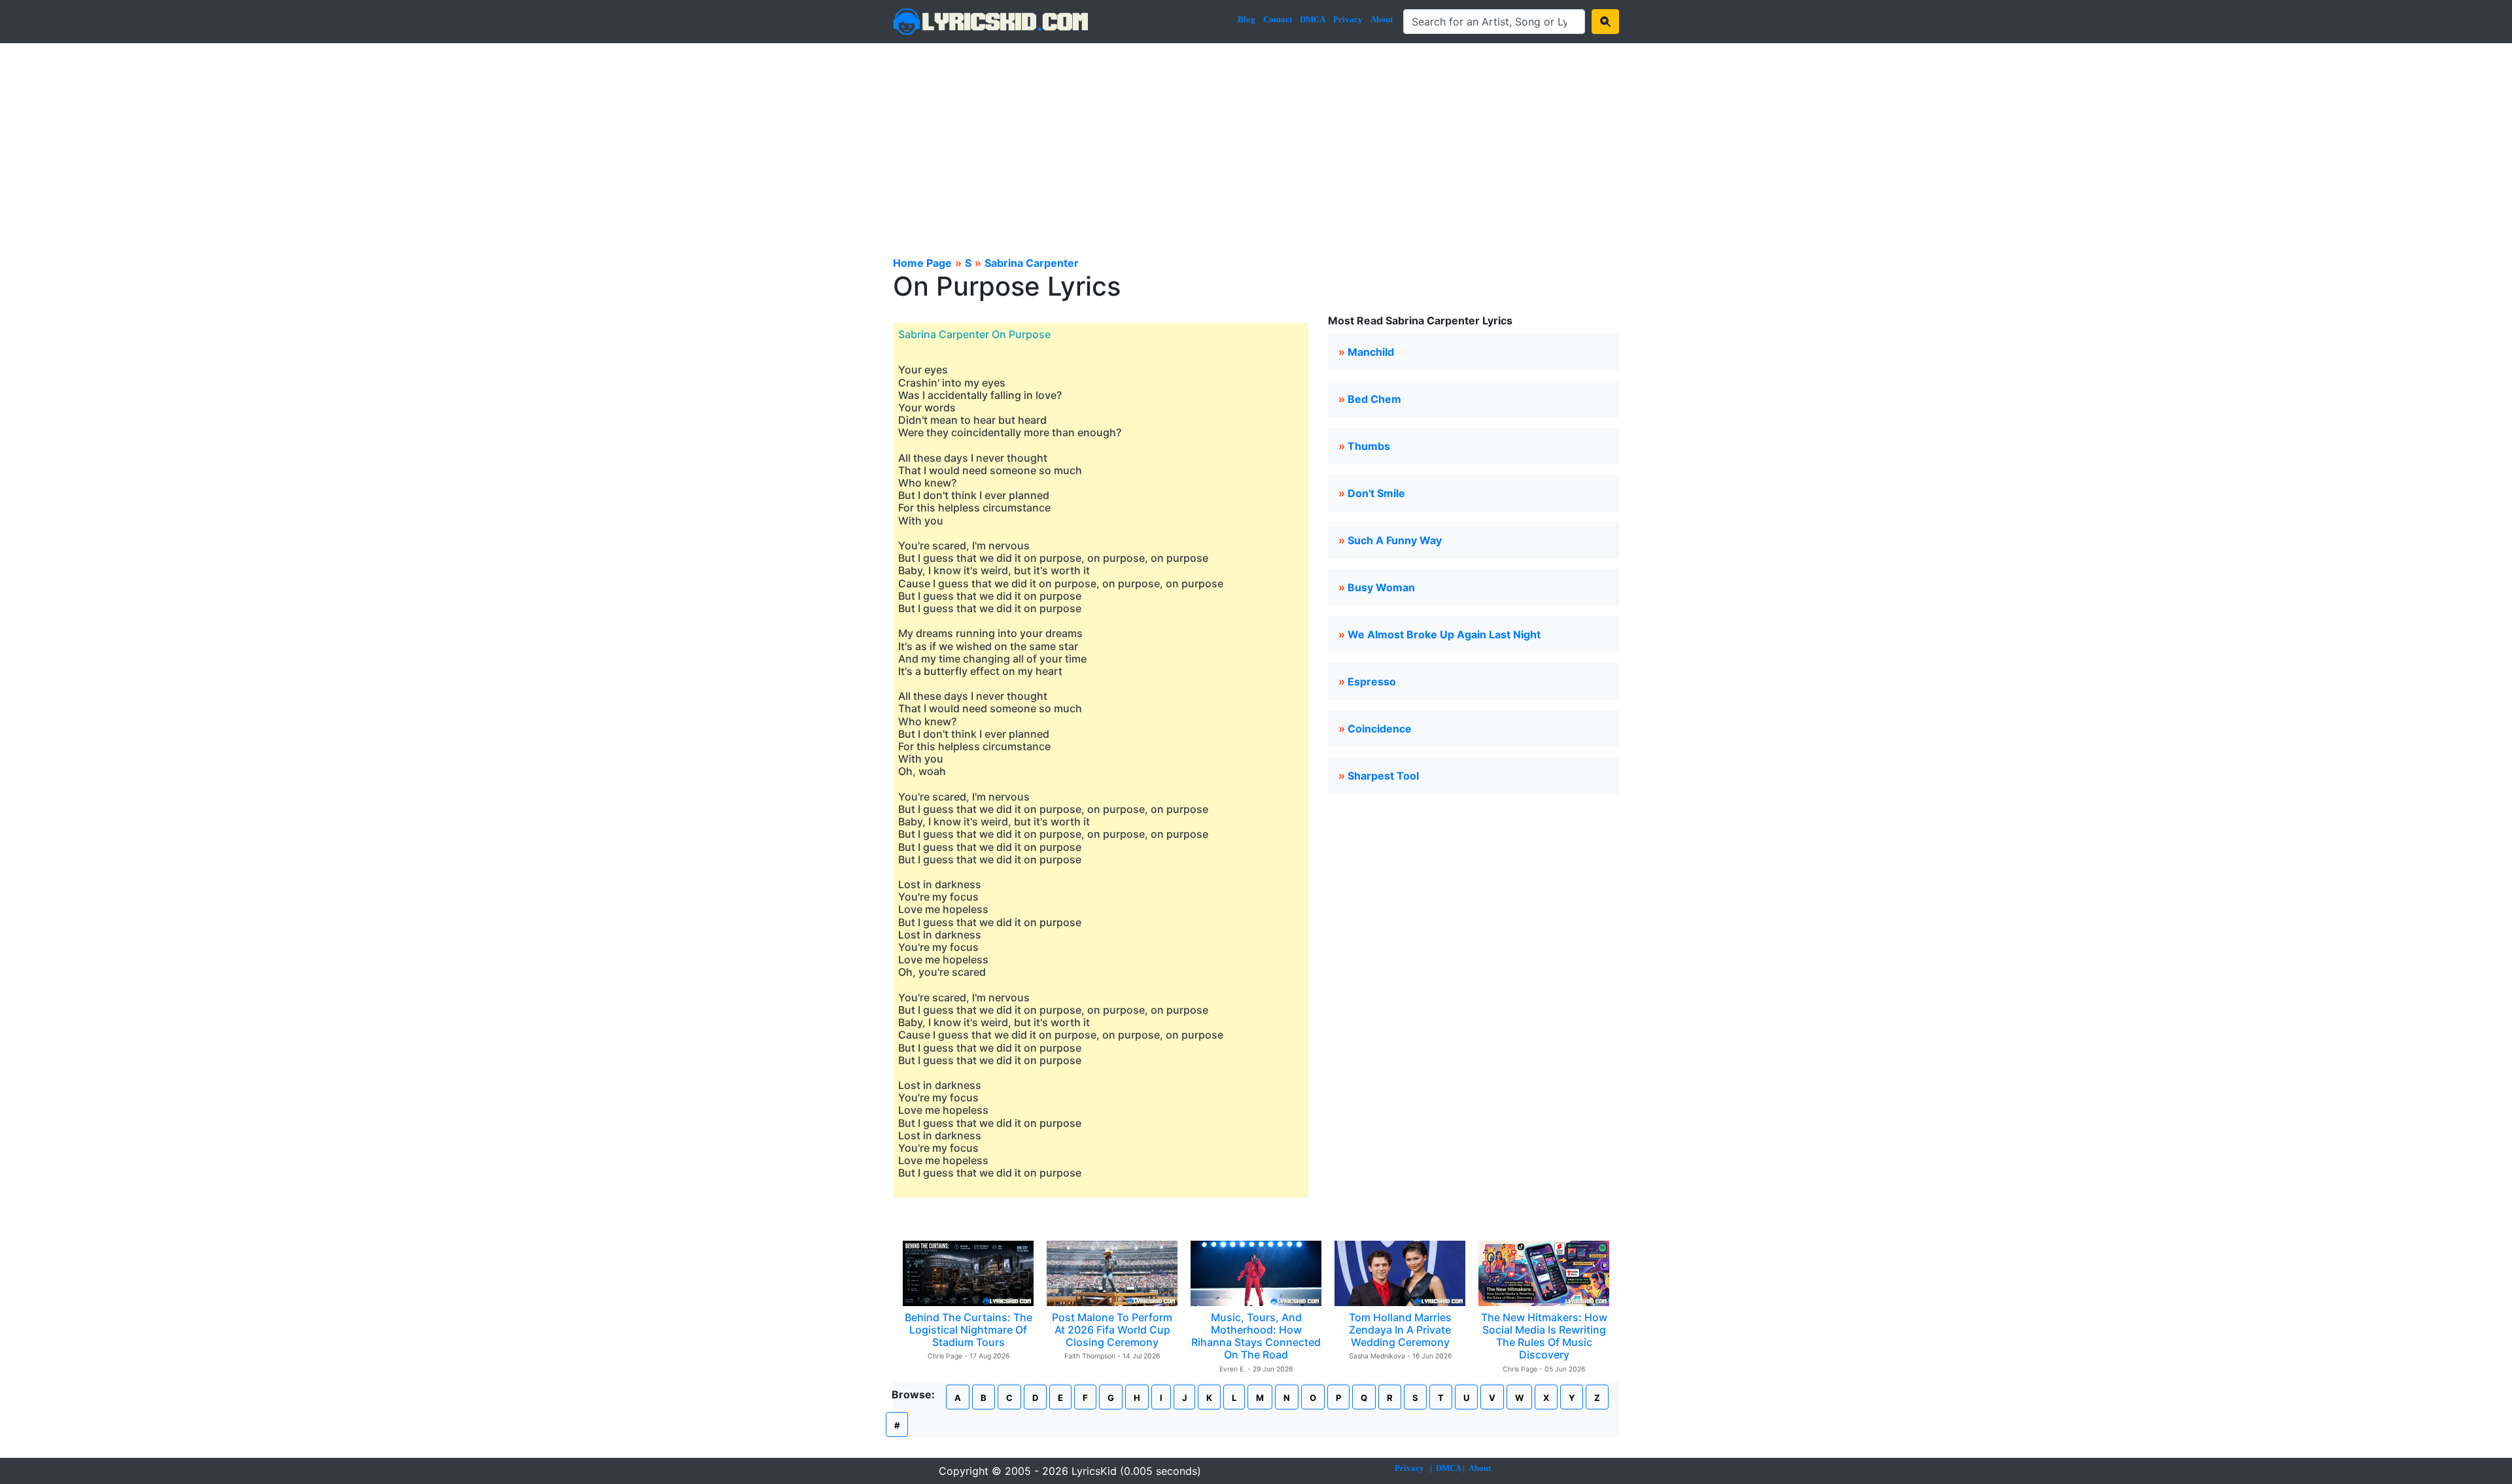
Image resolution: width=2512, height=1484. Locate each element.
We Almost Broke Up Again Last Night (1444, 634)
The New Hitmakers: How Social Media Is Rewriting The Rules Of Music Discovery (1544, 1336)
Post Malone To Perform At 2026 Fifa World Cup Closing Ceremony (1112, 1330)
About (1382, 19)
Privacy (1348, 19)
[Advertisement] (1256, 141)
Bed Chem (1374, 399)
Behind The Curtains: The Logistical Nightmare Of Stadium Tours (968, 1330)
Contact (1278, 19)
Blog (1247, 19)
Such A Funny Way (1395, 540)
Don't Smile (1376, 493)
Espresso (1372, 682)
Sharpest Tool (1383, 776)
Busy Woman (1381, 587)
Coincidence (1380, 729)
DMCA (1313, 19)
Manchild (1371, 352)
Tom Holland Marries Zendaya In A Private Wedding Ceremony (1400, 1330)
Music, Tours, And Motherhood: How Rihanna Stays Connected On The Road (1256, 1336)
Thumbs (1369, 446)
